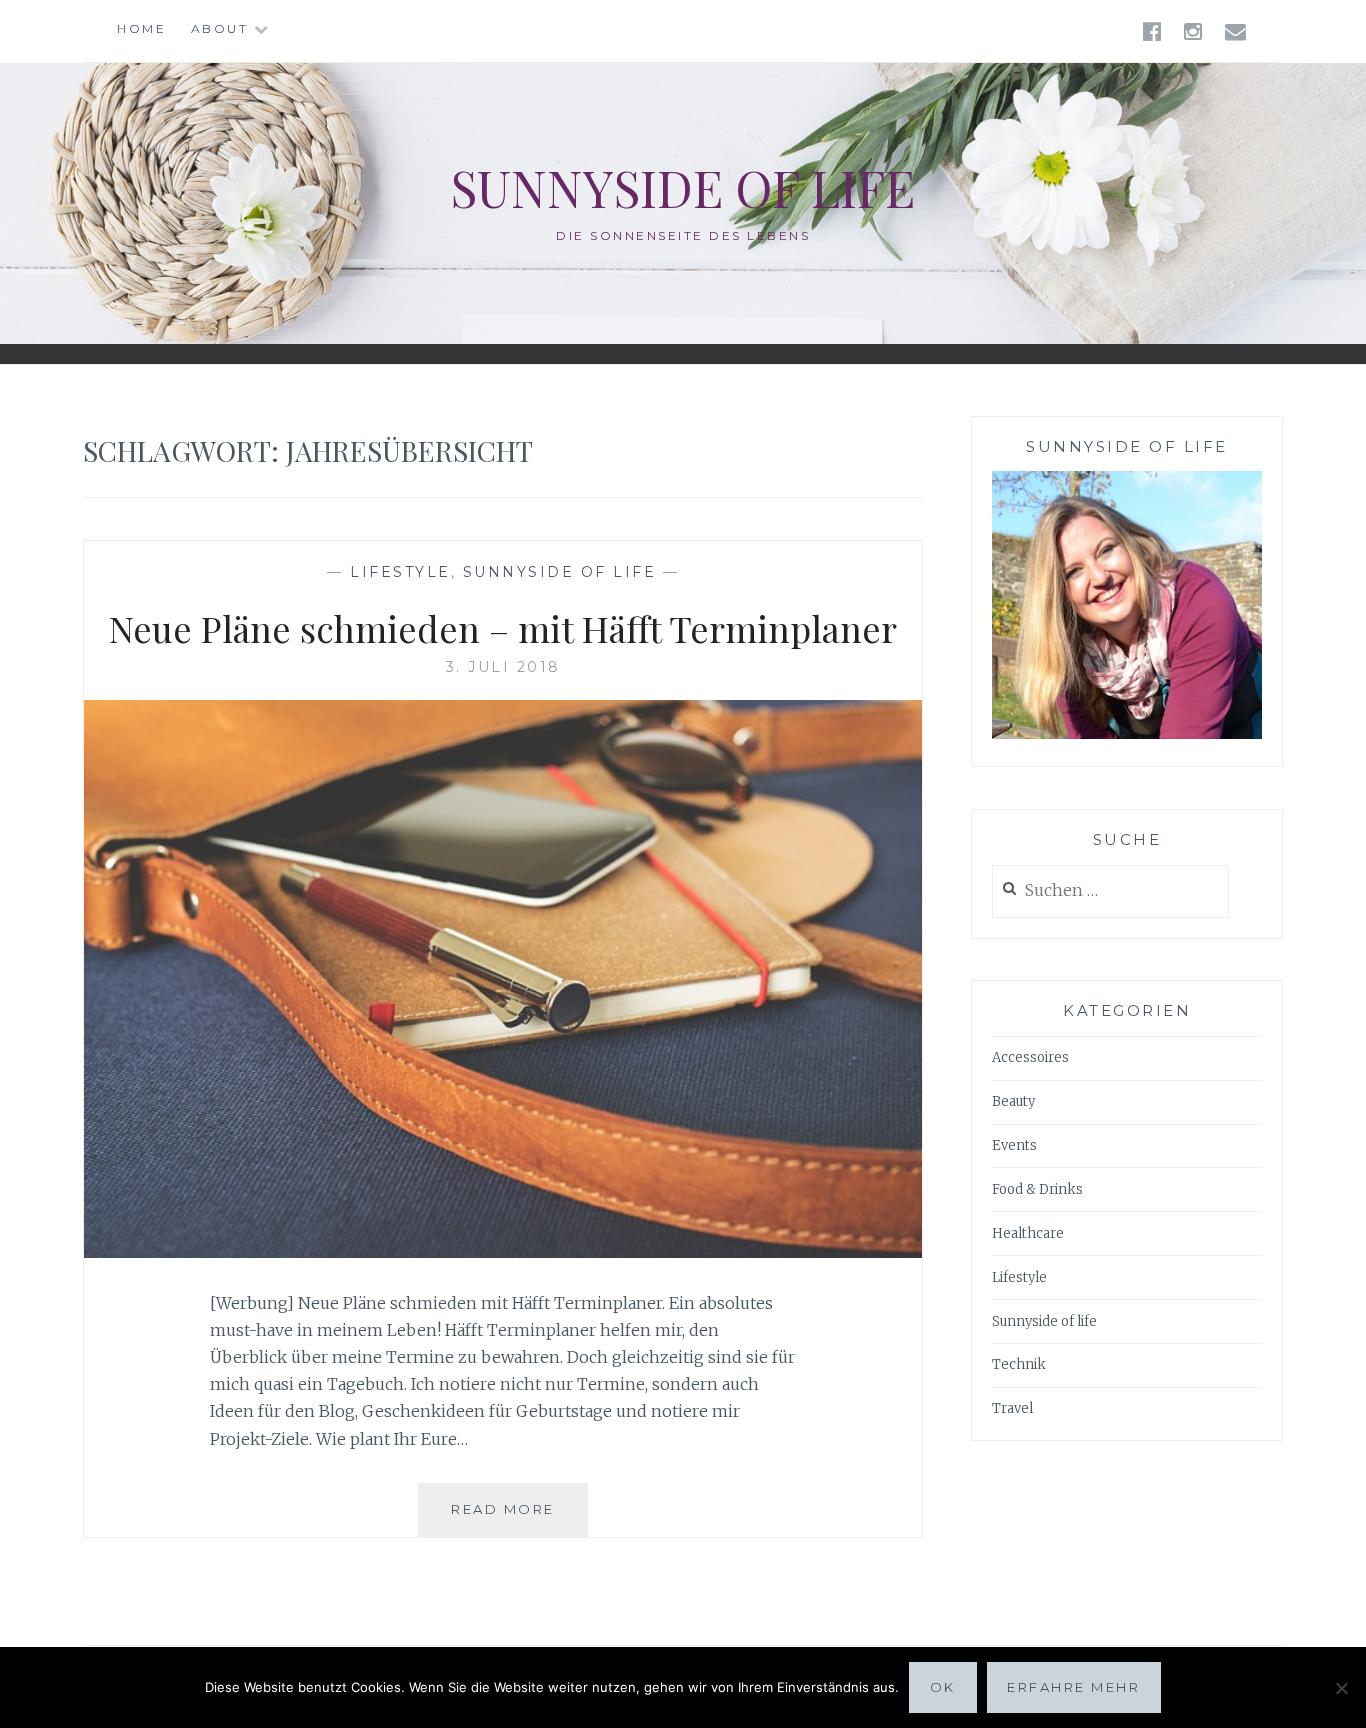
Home (141, 28)
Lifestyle (400, 572)
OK (943, 1687)
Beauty (1013, 1101)
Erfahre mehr (1073, 1687)
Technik (1019, 1364)
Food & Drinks (1037, 1189)
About (220, 28)
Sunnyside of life (683, 187)
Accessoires (1030, 1057)
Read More (519, 1518)
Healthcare (1028, 1233)
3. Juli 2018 (503, 667)
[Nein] (1341, 1688)
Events (1014, 1145)
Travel (1012, 1408)
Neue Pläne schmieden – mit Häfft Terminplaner (503, 628)
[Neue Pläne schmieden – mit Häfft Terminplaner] (503, 1252)
